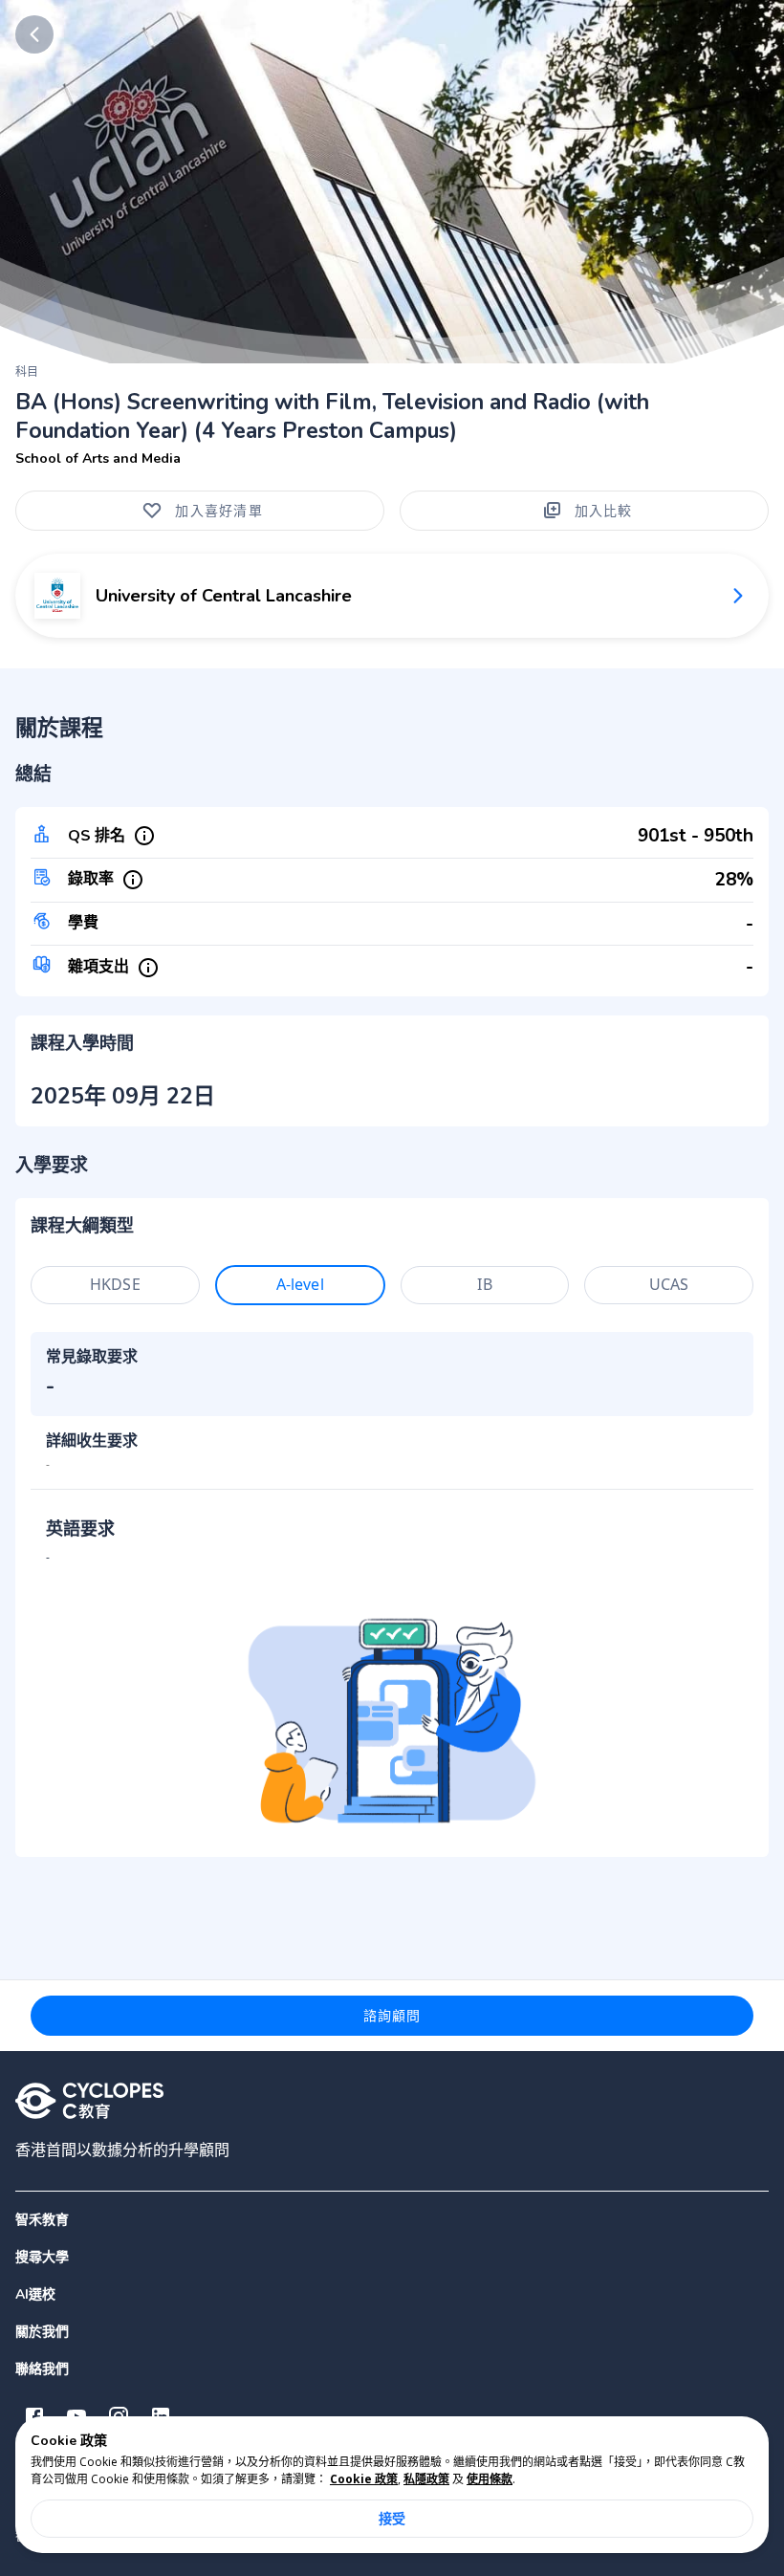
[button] (392, 2257)
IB (484, 1284)
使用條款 (490, 2479)
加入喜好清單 (219, 510)
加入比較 (604, 510)
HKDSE (115, 1284)
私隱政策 (426, 2479)
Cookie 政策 (364, 2479)
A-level (300, 1284)
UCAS (669, 1284)
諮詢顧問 (392, 2015)
